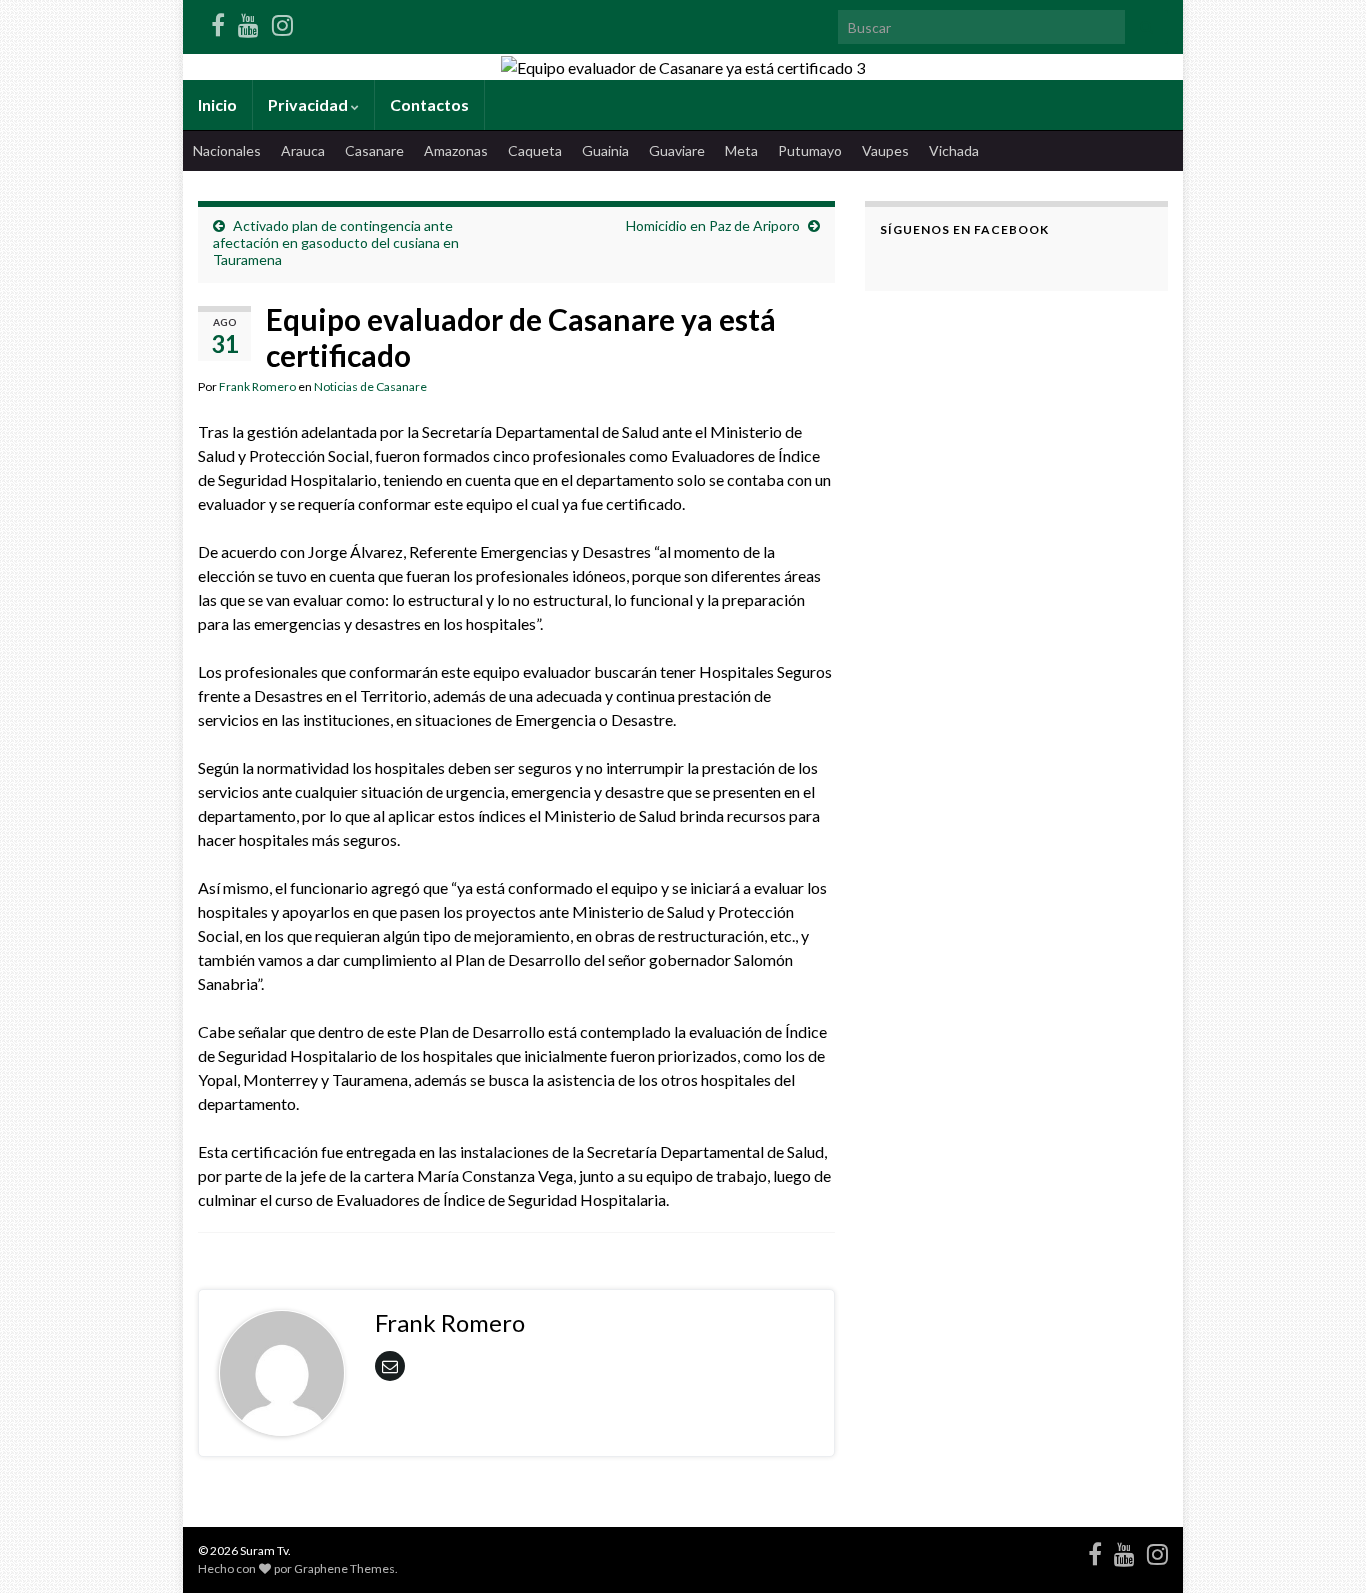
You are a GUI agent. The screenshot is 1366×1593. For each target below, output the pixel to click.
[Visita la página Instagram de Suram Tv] (282, 21)
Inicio (217, 104)
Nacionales (227, 150)
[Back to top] (1321, 1548)
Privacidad (309, 104)
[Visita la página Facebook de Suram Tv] (218, 21)
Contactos (429, 104)
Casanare (374, 150)
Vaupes (885, 150)
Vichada (954, 150)
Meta (741, 150)
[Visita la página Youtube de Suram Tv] (248, 21)
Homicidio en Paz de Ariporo (713, 225)
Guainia (605, 150)
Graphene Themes (344, 1568)
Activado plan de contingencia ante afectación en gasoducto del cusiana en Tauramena (336, 242)
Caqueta (535, 150)
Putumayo (810, 150)
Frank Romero (257, 386)
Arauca (303, 150)
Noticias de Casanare (370, 386)
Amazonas (456, 150)
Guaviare (677, 150)
